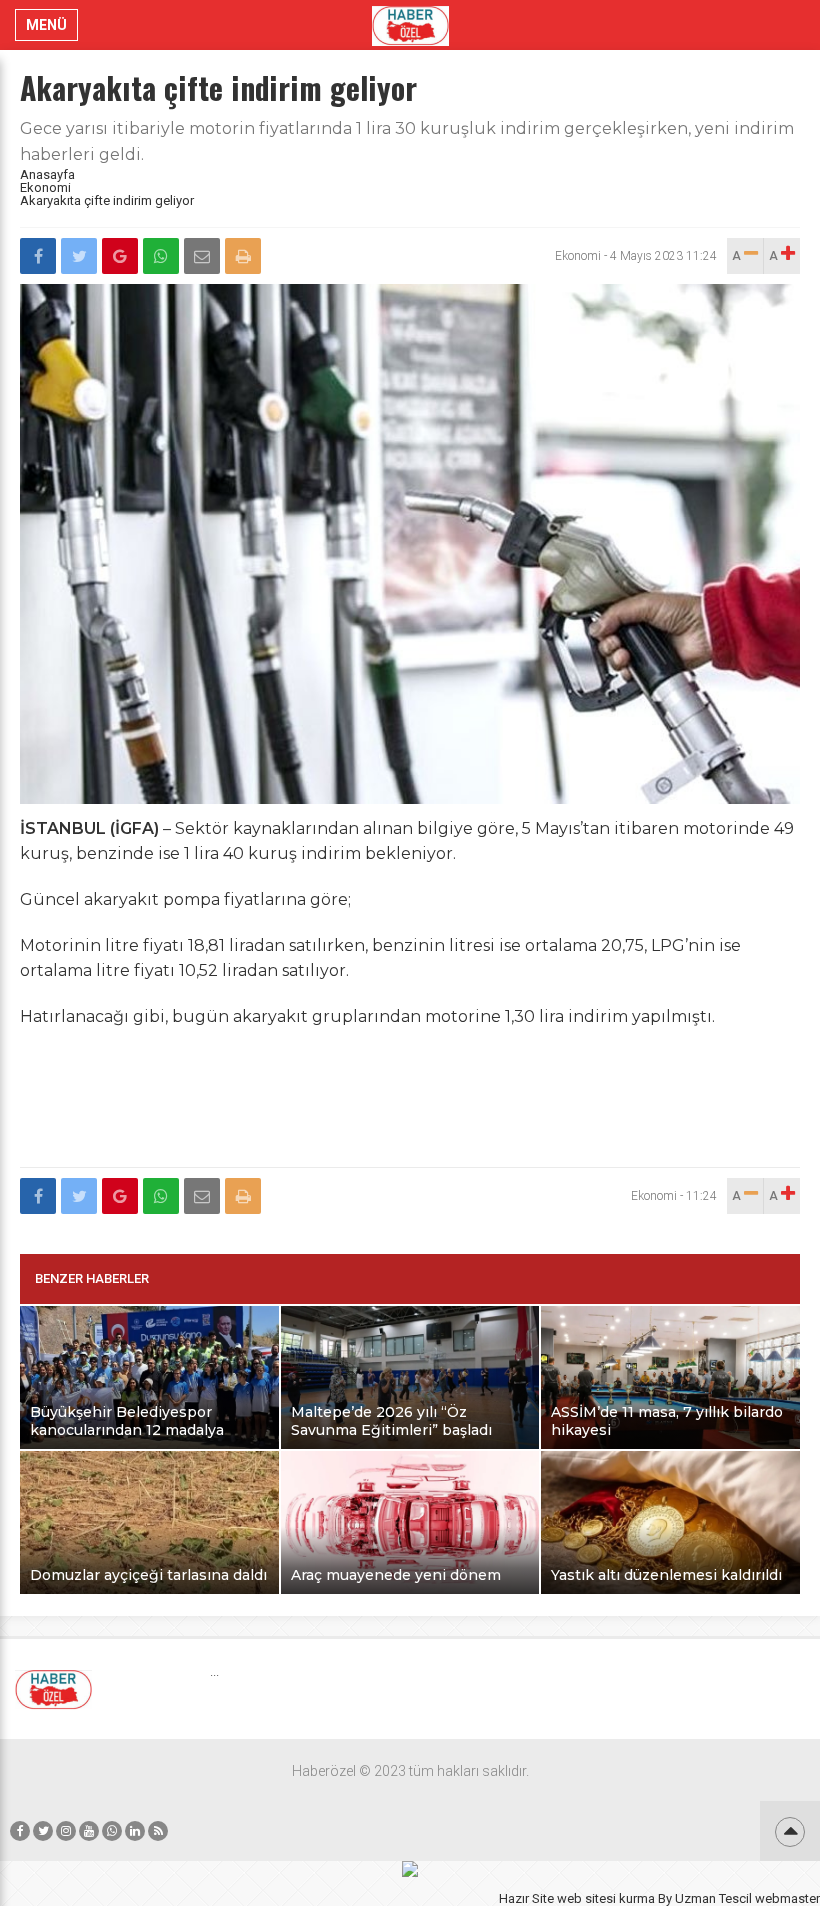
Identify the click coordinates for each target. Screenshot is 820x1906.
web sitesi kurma (606, 1898)
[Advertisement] (410, 1109)
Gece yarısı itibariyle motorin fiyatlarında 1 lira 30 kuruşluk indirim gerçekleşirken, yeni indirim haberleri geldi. (407, 141)
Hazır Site (526, 1898)
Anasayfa (47, 174)
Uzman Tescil (713, 1898)
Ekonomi (45, 187)
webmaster (787, 1898)
